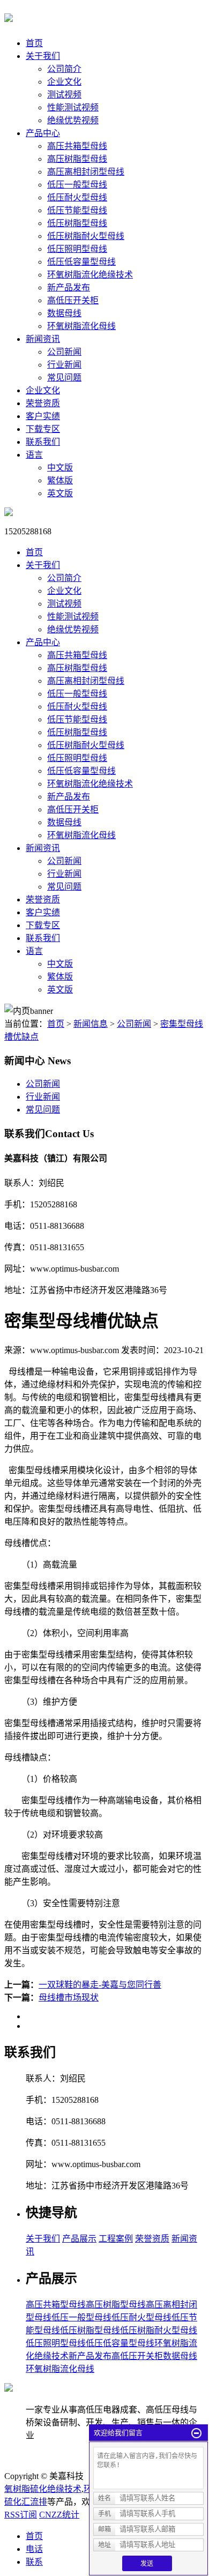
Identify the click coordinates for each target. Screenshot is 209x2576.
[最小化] (196, 2433)
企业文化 (64, 82)
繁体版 (60, 480)
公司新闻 (64, 352)
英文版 (60, 493)
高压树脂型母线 (77, 159)
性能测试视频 (73, 107)
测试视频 (64, 95)
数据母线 (64, 313)
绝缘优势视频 (73, 120)
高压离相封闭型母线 (86, 172)
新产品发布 (69, 288)
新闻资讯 (43, 339)
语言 (34, 455)
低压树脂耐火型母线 (86, 236)
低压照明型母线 (77, 249)
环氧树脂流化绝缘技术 (90, 275)
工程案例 (116, 2239)
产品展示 (79, 2239)
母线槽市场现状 (69, 1998)
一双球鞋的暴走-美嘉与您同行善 (100, 1985)
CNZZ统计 (59, 2515)
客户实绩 (43, 416)
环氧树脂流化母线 (81, 326)
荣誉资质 (43, 403)
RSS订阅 (21, 2515)
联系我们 (43, 442)
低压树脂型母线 (77, 223)
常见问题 (64, 378)
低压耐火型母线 (77, 197)
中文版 (60, 468)
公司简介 (64, 69)
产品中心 (43, 133)
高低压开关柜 (73, 300)
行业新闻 (64, 365)
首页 (34, 43)
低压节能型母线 (77, 210)
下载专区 (43, 429)
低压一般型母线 (77, 185)
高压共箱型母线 (77, 146)
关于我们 (43, 56)
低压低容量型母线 (81, 262)
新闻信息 (91, 1024)
